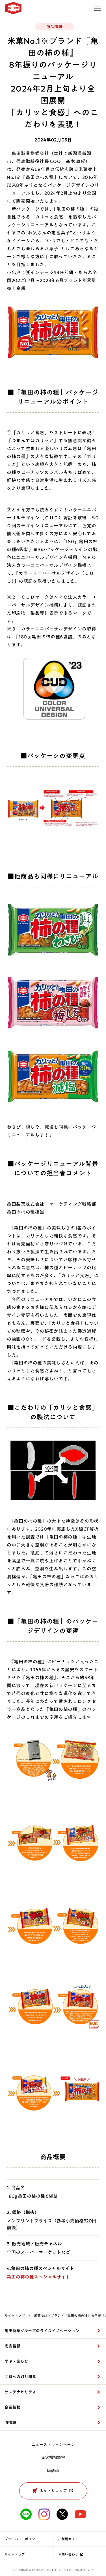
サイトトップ (15, 2315)
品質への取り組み (20, 2377)
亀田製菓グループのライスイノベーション (42, 2331)
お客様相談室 (53, 2457)
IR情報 (10, 2423)
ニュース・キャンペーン (53, 2445)
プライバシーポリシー (21, 2539)
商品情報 (12, 2346)
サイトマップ (15, 2554)
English (53, 2470)
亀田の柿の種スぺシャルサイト (38, 2277)
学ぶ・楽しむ (16, 2361)
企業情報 (12, 2407)
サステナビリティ (20, 2392)
